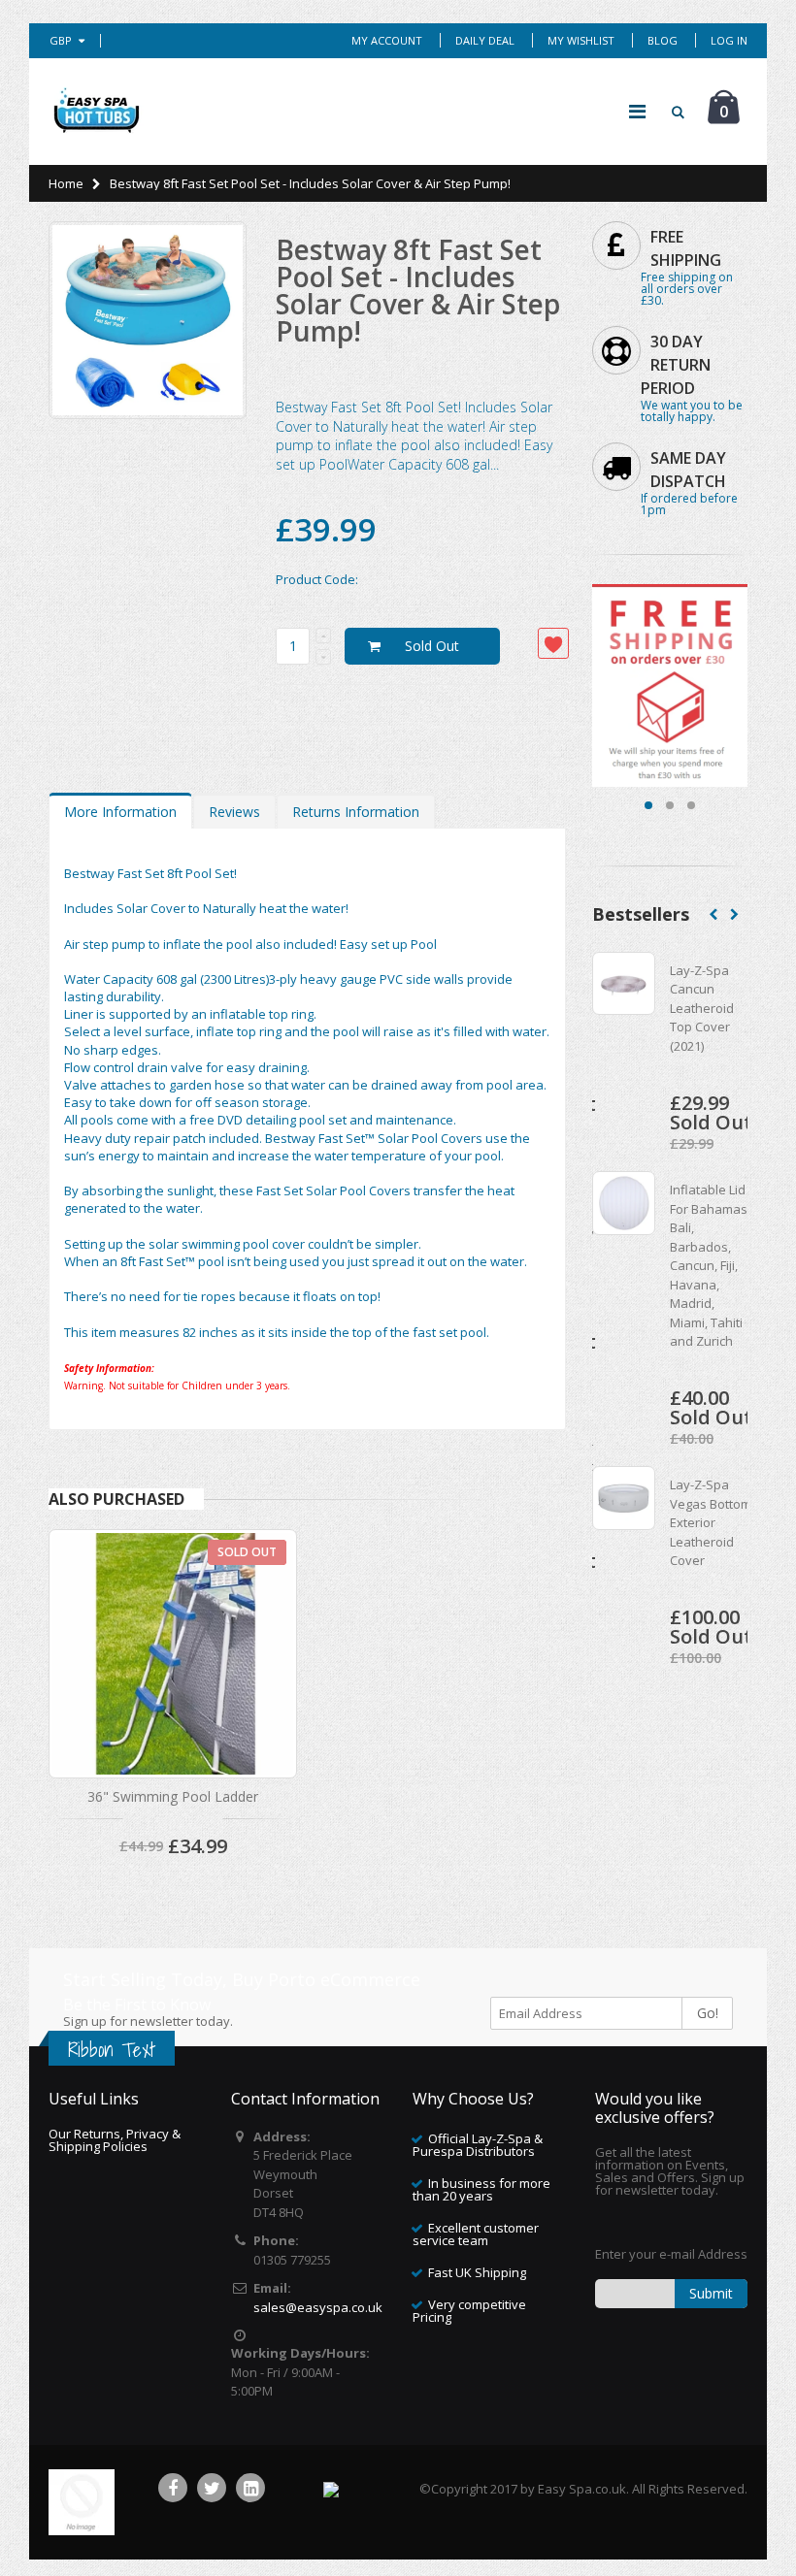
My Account (387, 40)
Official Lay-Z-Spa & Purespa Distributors (478, 2145)
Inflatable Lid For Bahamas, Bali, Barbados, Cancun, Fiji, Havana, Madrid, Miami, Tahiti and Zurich (710, 1265)
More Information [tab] (120, 812)
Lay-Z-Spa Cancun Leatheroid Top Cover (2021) (702, 1008)
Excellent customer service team (476, 2234)
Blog (663, 40)
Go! (708, 2013)
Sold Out (432, 646)
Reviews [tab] (234, 812)
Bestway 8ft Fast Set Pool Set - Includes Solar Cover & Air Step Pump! (418, 290)
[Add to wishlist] (553, 643)
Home (66, 183)
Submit (711, 2293)
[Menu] (637, 111)
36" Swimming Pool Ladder (173, 1796)
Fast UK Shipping (477, 2272)
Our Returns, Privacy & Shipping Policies (115, 2140)
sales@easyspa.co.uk (318, 2307)
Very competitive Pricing (469, 2311)
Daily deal (485, 40)
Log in (729, 40)
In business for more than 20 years (481, 2189)
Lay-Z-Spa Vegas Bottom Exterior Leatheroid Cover (711, 1522)
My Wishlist (581, 40)
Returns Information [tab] (356, 812)
